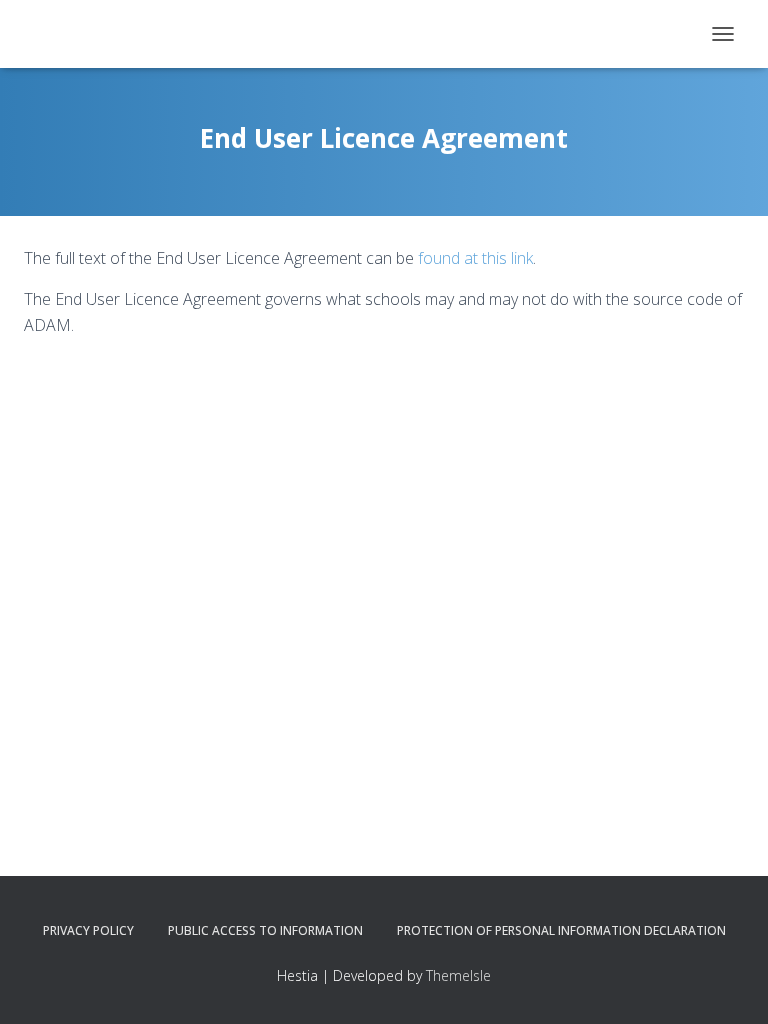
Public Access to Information (265, 930)
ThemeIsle (458, 975)
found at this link (475, 258)
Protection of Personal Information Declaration (561, 930)
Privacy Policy (88, 930)
